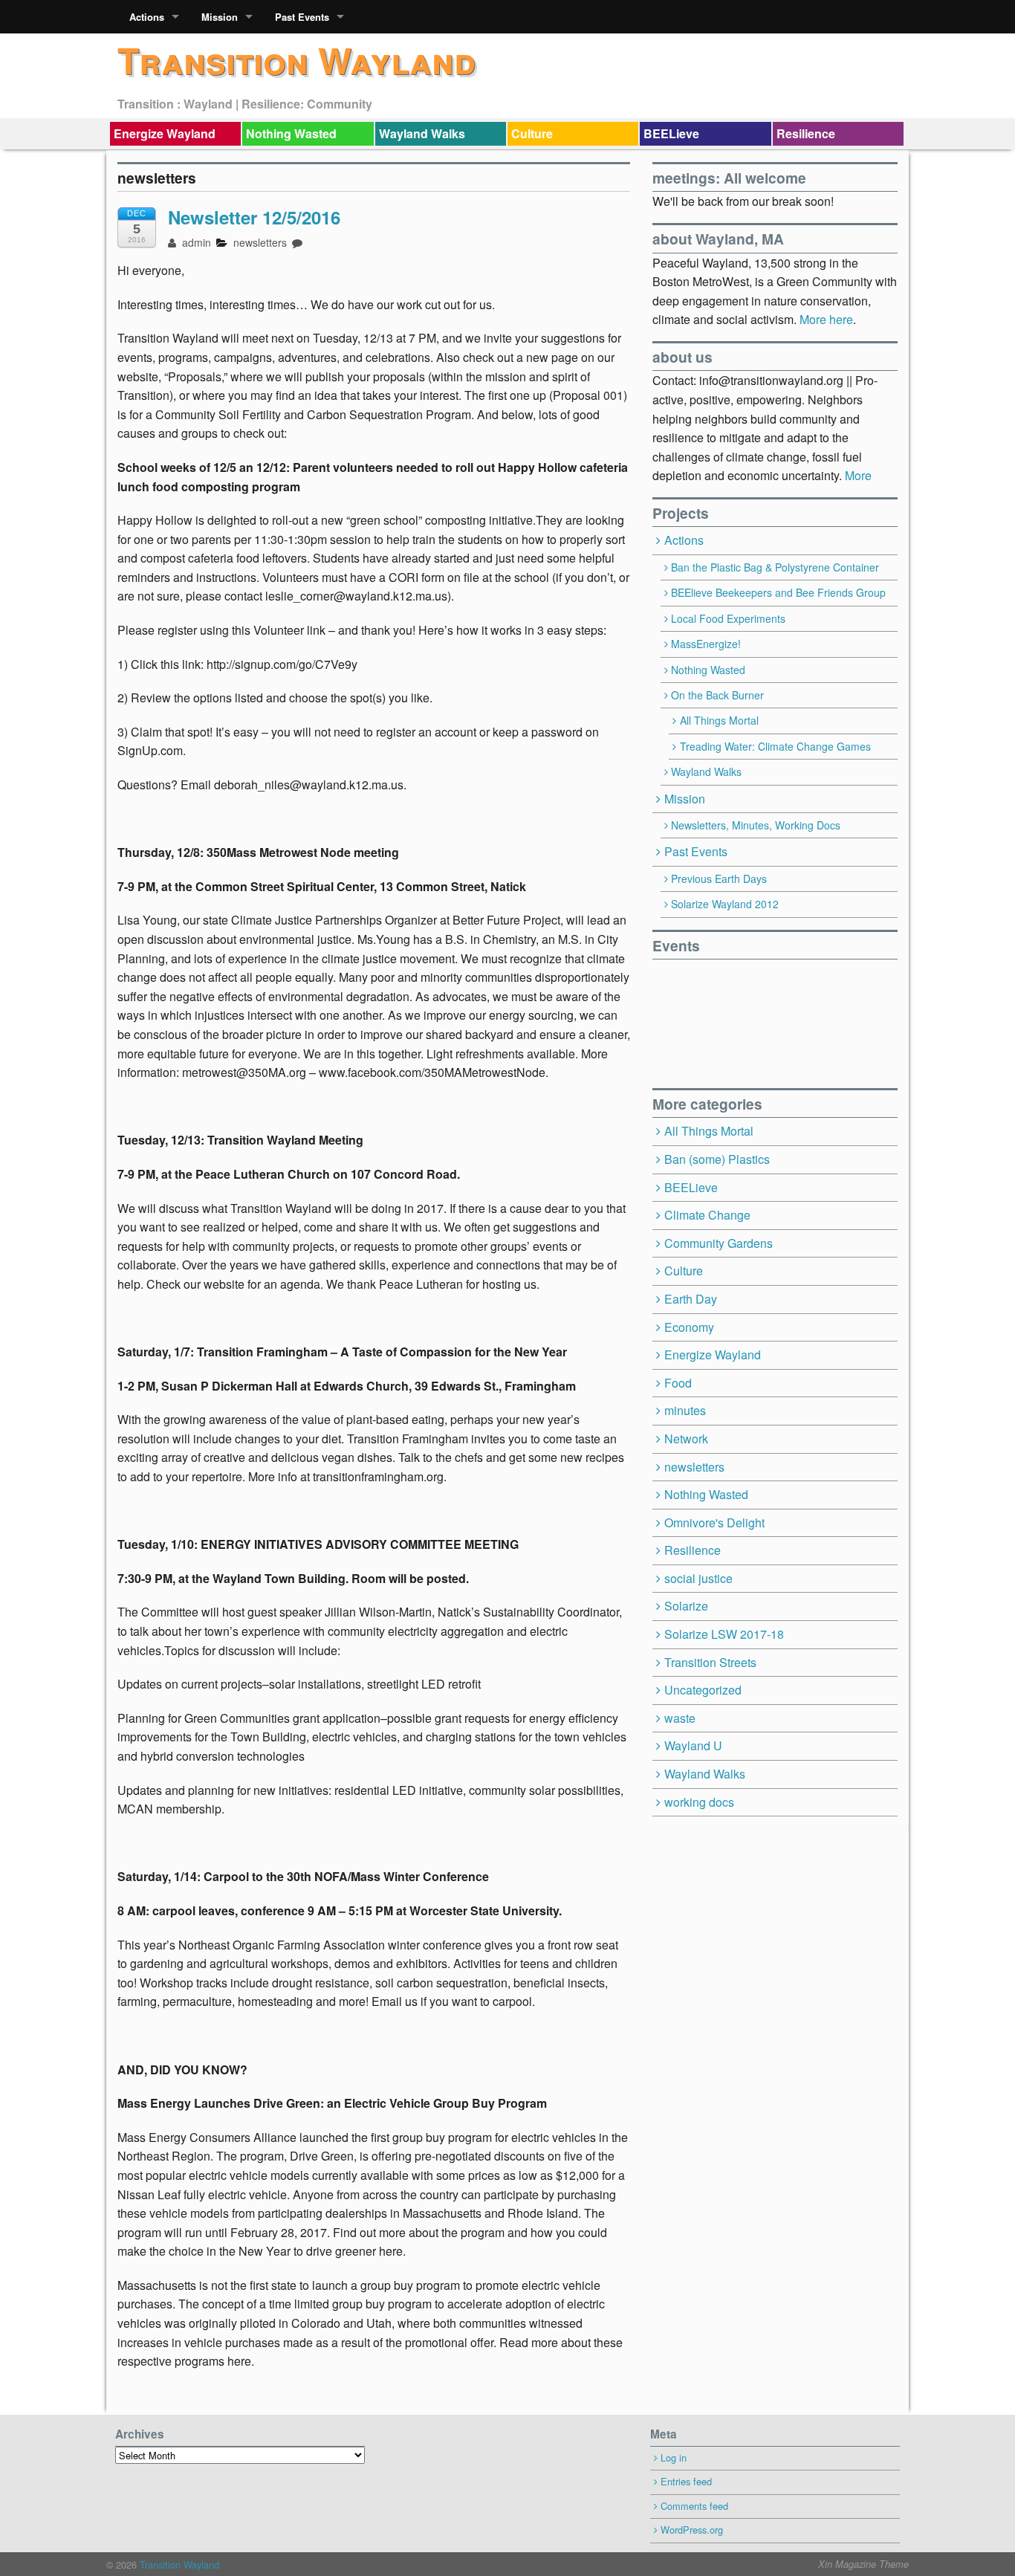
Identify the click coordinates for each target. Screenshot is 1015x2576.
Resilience (806, 133)
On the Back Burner (717, 695)
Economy (689, 1327)
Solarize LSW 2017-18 (724, 1634)
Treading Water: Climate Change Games (775, 746)
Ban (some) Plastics (717, 1159)
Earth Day (691, 1299)
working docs (699, 1802)
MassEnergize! (706, 644)
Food (678, 1383)
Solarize (686, 1606)
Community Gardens (719, 1243)
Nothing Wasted (291, 133)
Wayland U (693, 1745)
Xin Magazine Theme (863, 2564)
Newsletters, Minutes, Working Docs (756, 825)
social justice (698, 1578)
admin (195, 242)
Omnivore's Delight (714, 1522)
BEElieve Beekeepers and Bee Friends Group (778, 592)
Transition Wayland (296, 60)
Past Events (302, 17)
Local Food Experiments (728, 618)
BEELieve (671, 133)
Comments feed (694, 2506)
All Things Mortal (719, 720)
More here (826, 319)
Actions (147, 17)
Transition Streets (710, 1662)
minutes (685, 1410)
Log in (674, 2457)
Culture (532, 133)
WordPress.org (692, 2530)
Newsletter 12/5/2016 (254, 217)
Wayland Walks (422, 133)
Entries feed (686, 2481)
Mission (220, 17)
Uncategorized (703, 1690)
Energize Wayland (165, 133)
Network (686, 1439)
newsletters (260, 242)
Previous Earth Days (719, 878)
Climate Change (707, 1215)
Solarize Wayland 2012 (725, 904)
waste (680, 1718)
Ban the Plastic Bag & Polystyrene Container (775, 567)
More (858, 475)
